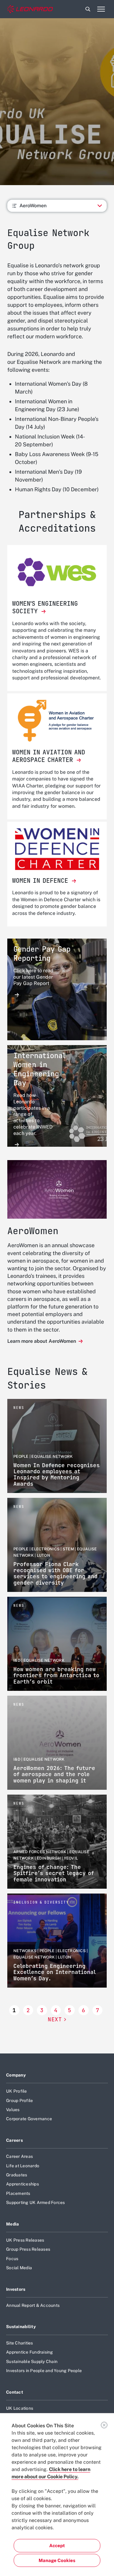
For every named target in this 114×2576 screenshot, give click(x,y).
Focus (12, 2259)
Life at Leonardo (23, 2166)
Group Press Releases (28, 2249)
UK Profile (17, 2091)
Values (13, 2110)
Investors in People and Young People (44, 2371)
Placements (18, 2193)
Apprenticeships (22, 2184)
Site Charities (20, 2343)
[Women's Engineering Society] (57, 572)
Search (88, 9)
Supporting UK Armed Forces (36, 2202)
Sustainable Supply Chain (32, 2361)
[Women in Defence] (57, 849)
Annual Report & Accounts (33, 2305)
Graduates (17, 2175)
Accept (57, 2546)
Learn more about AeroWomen (42, 1341)
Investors (16, 2289)
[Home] (30, 9)
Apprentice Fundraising (30, 2352)
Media (12, 2224)
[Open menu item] (101, 9)
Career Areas (19, 2156)
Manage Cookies (57, 2560)
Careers (14, 2140)
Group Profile (19, 2100)
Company (16, 2075)
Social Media (19, 2268)
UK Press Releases (25, 2240)
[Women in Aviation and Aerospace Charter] (57, 721)
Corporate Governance (29, 2119)
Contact (15, 2392)
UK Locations (20, 2408)
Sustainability (21, 2327)
